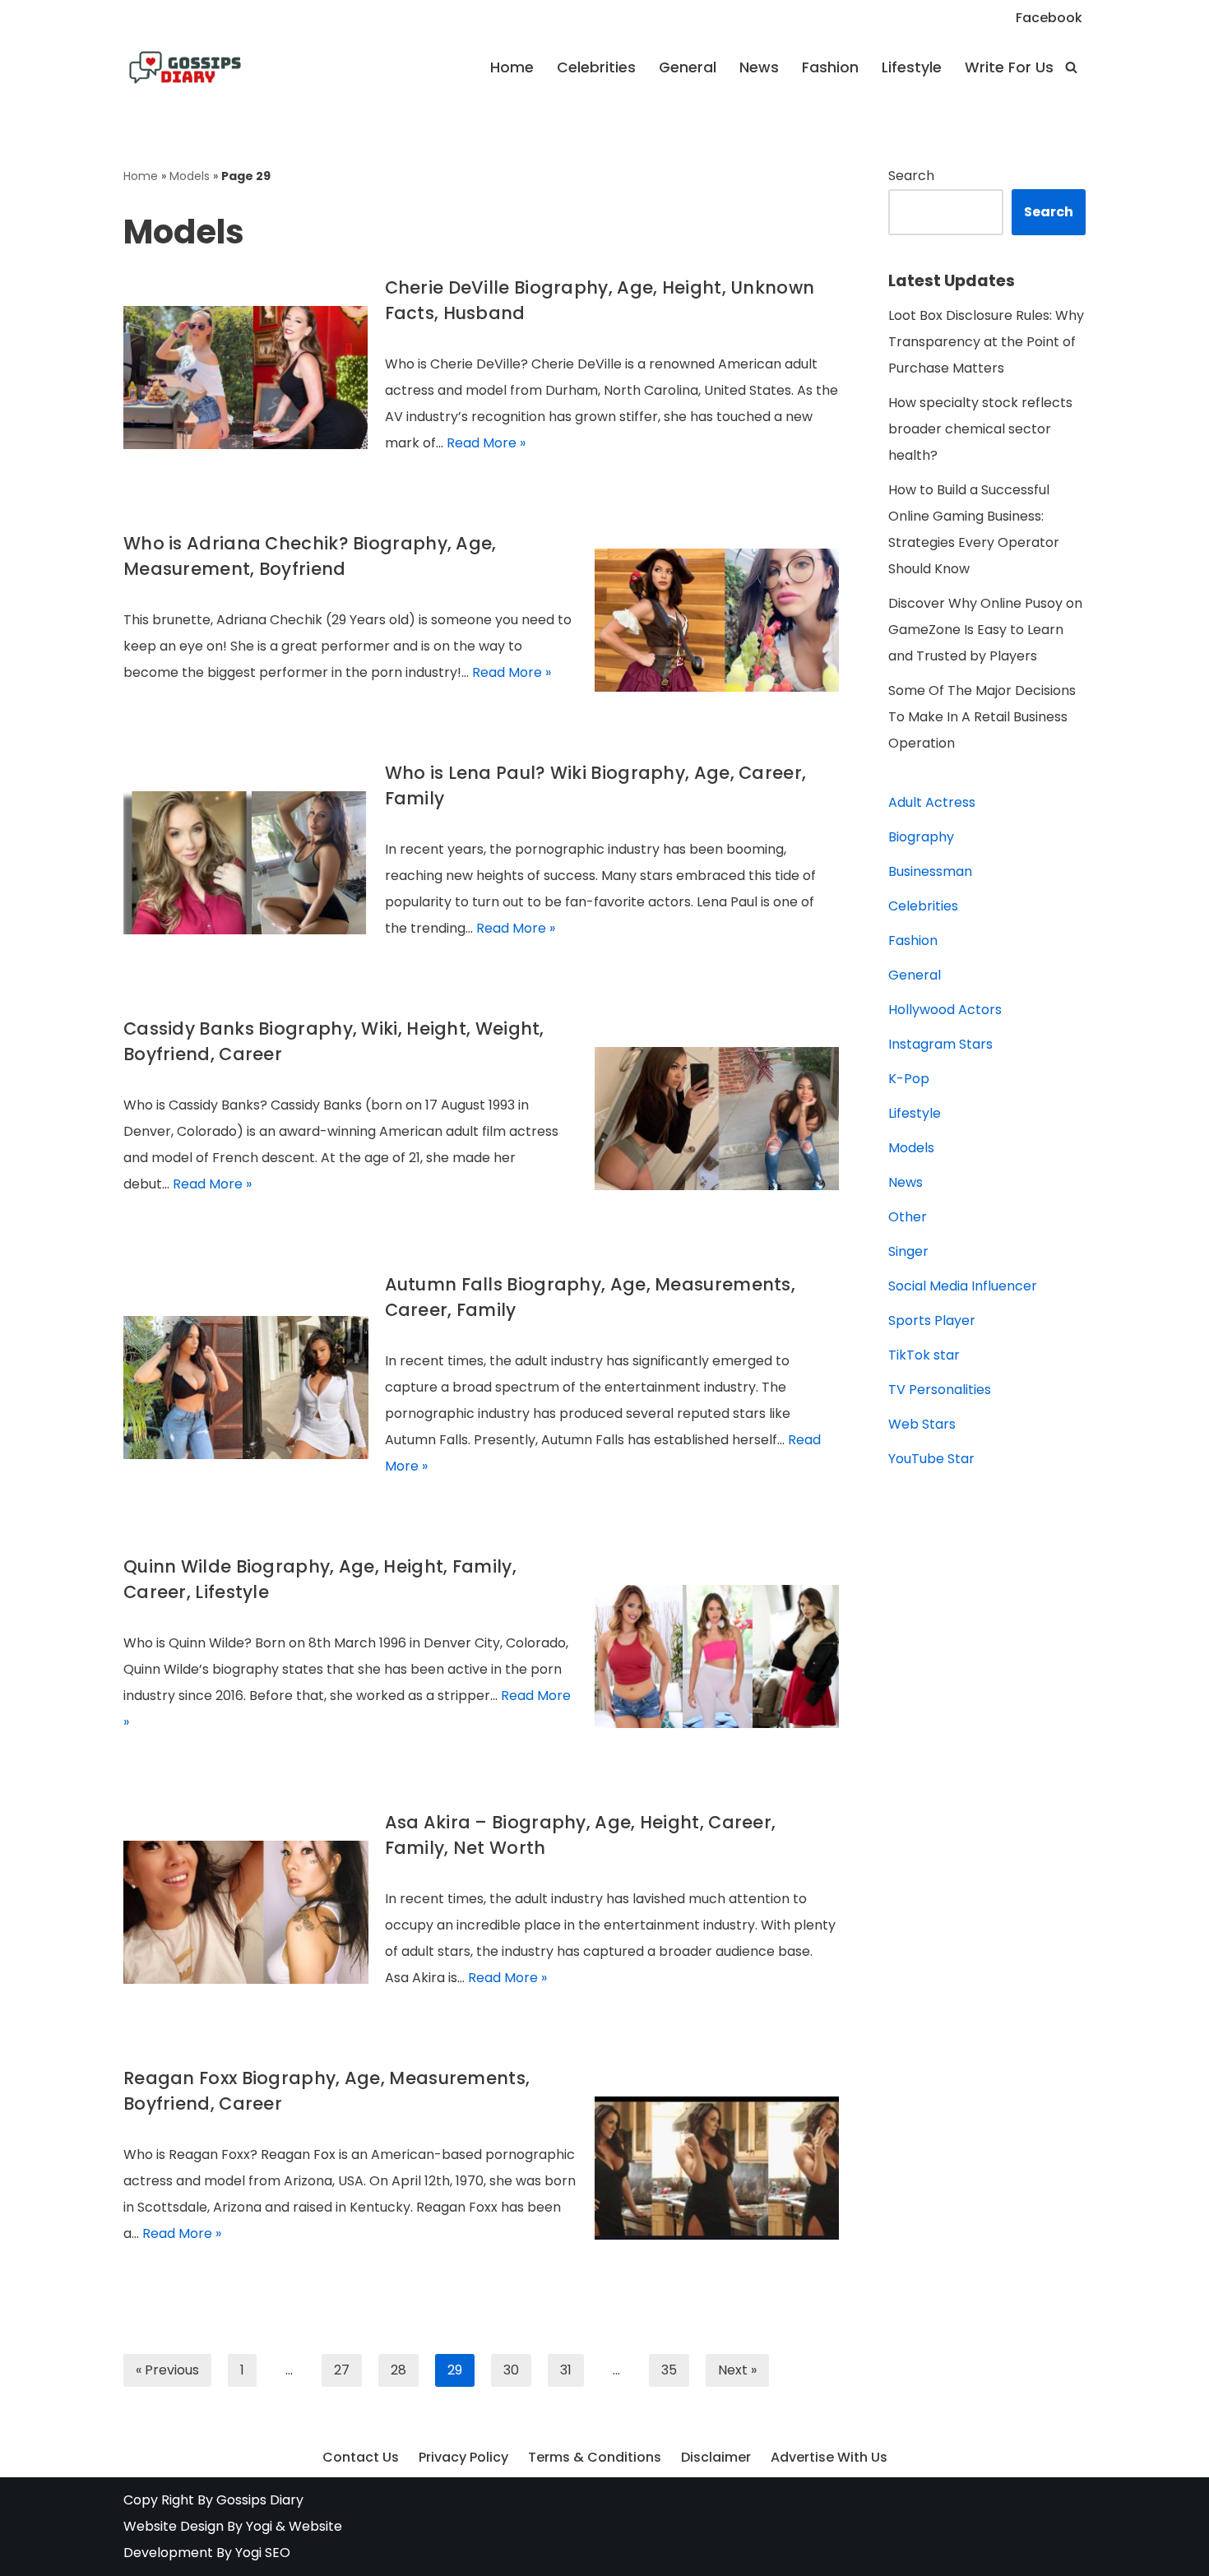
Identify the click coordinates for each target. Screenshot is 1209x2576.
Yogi (257, 2526)
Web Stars (922, 1424)
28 (398, 2370)
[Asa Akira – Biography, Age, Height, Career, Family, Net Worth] (246, 1912)
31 (566, 2370)
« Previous (167, 2370)
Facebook (1049, 18)
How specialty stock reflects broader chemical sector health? (980, 429)
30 (511, 2370)
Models (190, 176)
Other (908, 1217)
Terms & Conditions (595, 2457)
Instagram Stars (940, 1044)
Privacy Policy (463, 2457)
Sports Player (932, 1320)
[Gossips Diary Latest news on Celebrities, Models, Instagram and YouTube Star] (185, 67)
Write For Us (1009, 67)
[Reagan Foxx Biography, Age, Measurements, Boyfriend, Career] (717, 2168)
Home (512, 67)
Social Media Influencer (963, 1286)
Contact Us (361, 2457)
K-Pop (909, 1079)
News (759, 67)
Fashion (830, 67)
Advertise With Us (829, 2457)
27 (342, 2370)
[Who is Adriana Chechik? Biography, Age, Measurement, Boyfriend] (717, 620)
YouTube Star (931, 1459)
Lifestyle (912, 67)
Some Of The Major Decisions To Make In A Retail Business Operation (982, 717)
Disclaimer (716, 2457)
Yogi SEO (263, 2553)
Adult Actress (932, 802)
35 (669, 2370)
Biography (921, 837)
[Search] (1071, 67)
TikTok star (924, 1355)
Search (911, 176)
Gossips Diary (260, 2500)
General (688, 67)
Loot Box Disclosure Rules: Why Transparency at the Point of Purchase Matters (986, 342)
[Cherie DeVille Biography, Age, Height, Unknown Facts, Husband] (246, 378)
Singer (908, 1251)
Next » (737, 2370)
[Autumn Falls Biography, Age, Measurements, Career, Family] (246, 1388)
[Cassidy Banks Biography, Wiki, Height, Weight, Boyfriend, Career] (717, 1119)
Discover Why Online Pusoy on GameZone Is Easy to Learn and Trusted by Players (985, 630)
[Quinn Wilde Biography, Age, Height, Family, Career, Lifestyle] (717, 1656)
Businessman (930, 871)
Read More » (486, 443)
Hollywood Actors (945, 1010)
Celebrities (596, 67)
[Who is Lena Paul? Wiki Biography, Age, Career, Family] (246, 863)
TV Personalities (940, 1390)
